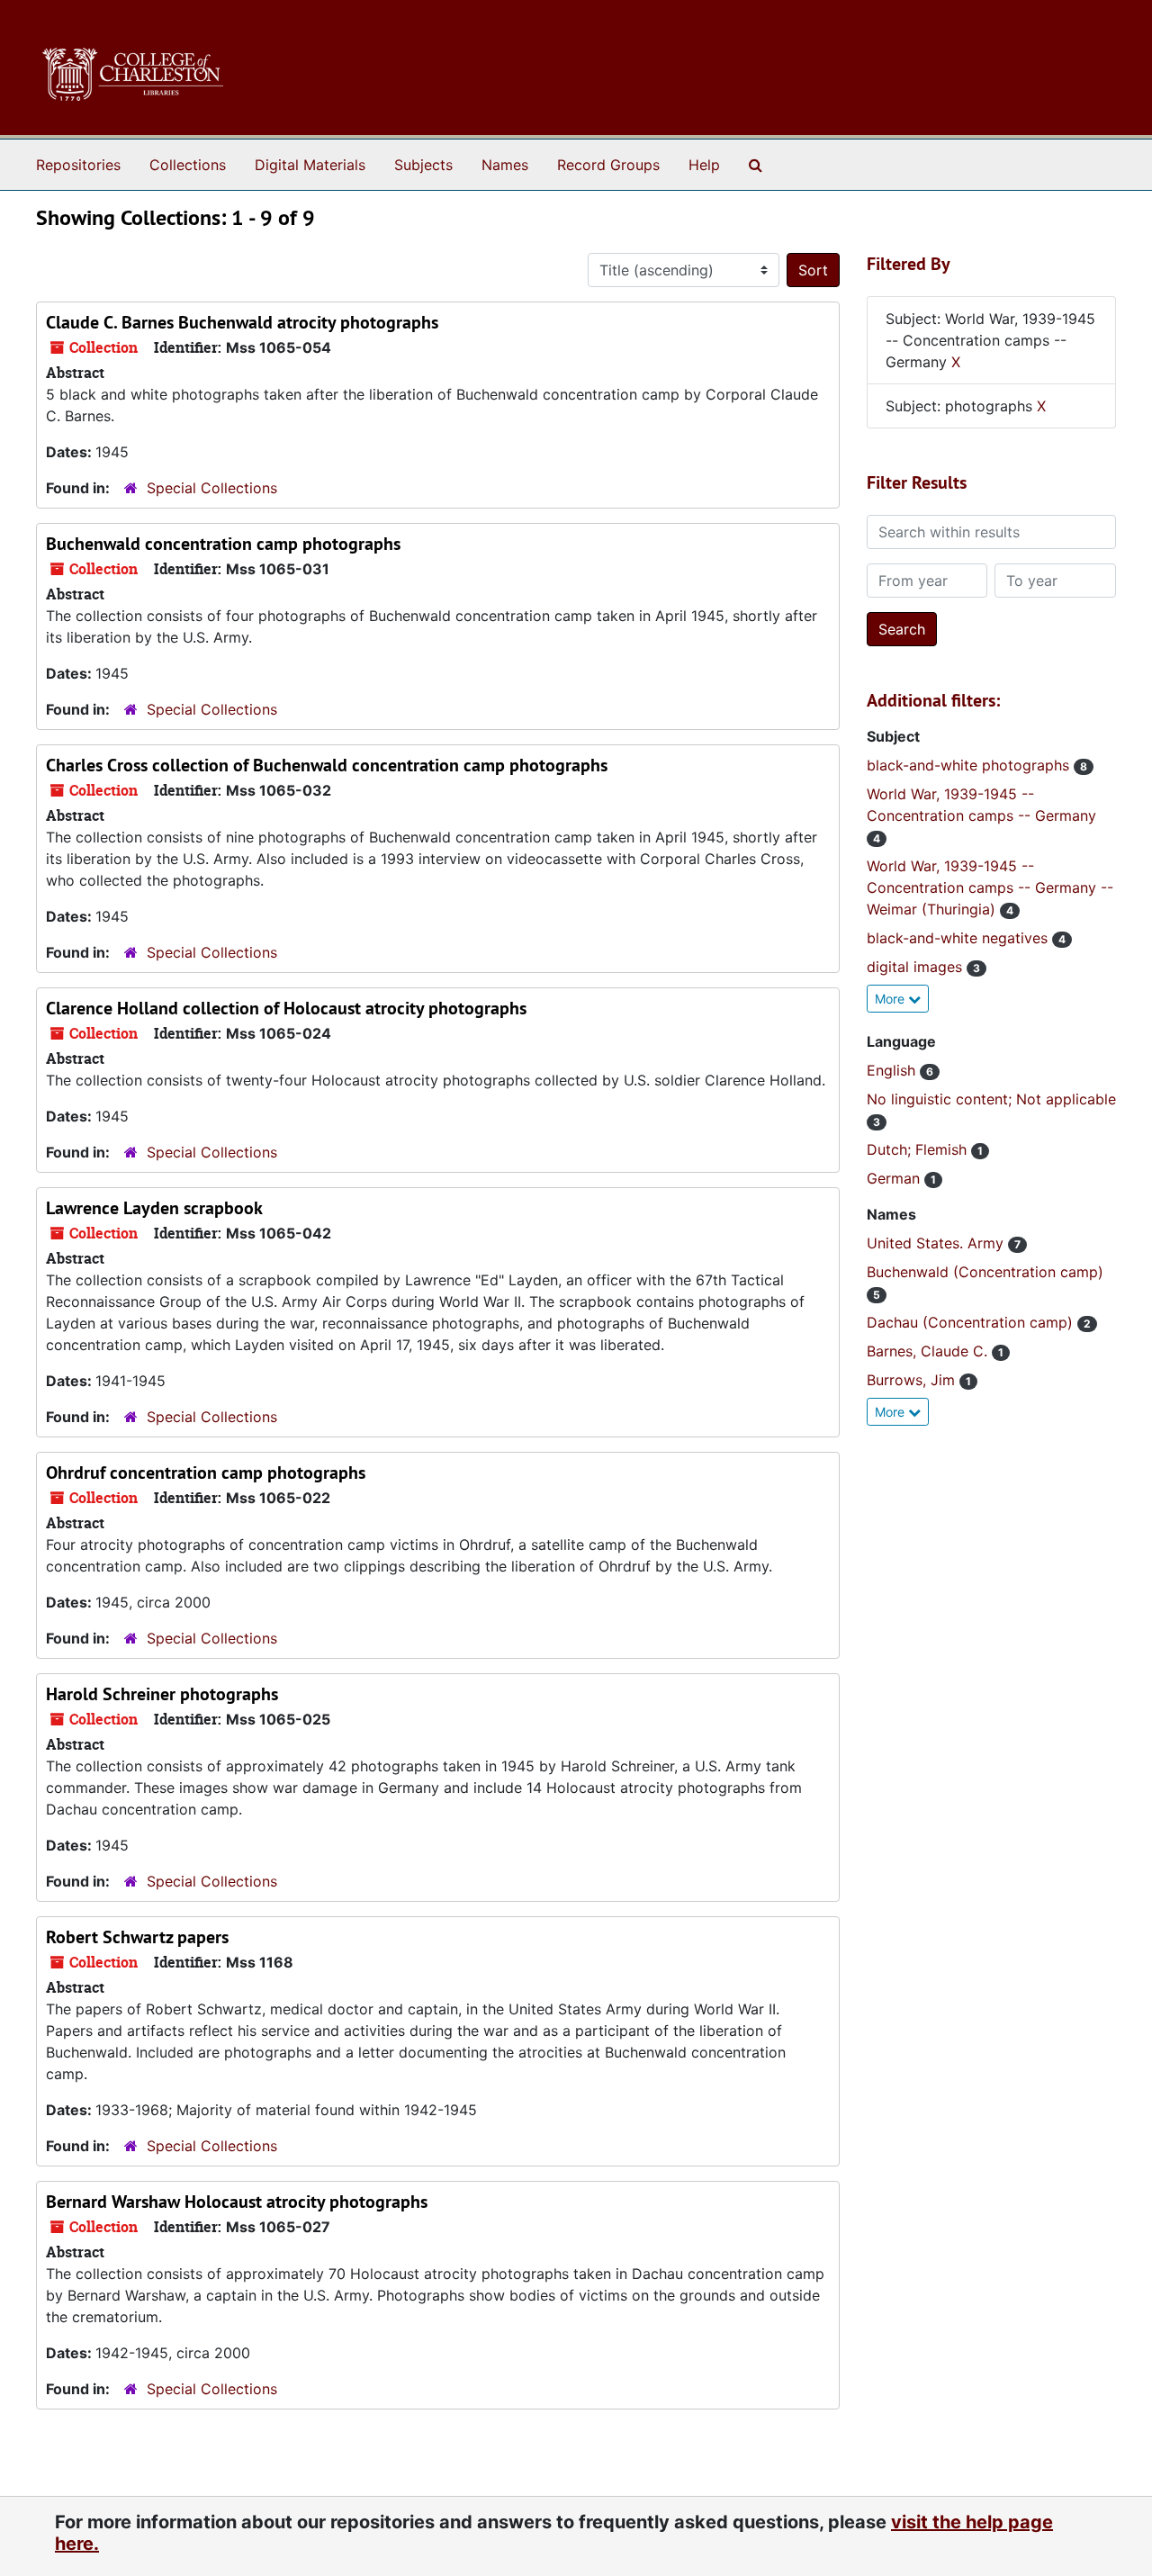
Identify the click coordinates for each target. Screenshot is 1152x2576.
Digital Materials (310, 165)
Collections (188, 165)
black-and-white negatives (959, 938)
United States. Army (937, 1243)
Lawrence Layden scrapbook (154, 1208)
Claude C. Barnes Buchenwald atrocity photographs (242, 322)
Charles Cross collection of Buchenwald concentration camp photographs (327, 765)
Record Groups (608, 165)
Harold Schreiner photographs (162, 1694)
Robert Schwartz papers (137, 1937)
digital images (917, 967)
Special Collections (212, 488)
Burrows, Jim (913, 1380)
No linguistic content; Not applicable (991, 1099)
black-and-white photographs (970, 765)
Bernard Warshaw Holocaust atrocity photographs (237, 2202)
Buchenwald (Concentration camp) (985, 1272)
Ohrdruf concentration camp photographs (206, 1473)
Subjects (423, 165)
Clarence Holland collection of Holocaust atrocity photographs (286, 1008)
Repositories (78, 165)
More (891, 999)
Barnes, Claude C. (929, 1351)
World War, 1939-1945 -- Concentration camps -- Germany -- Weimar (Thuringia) (990, 887)
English (893, 1070)
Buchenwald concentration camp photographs (223, 544)
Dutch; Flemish (919, 1149)
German (895, 1178)
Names (505, 165)
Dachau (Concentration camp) (972, 1322)
